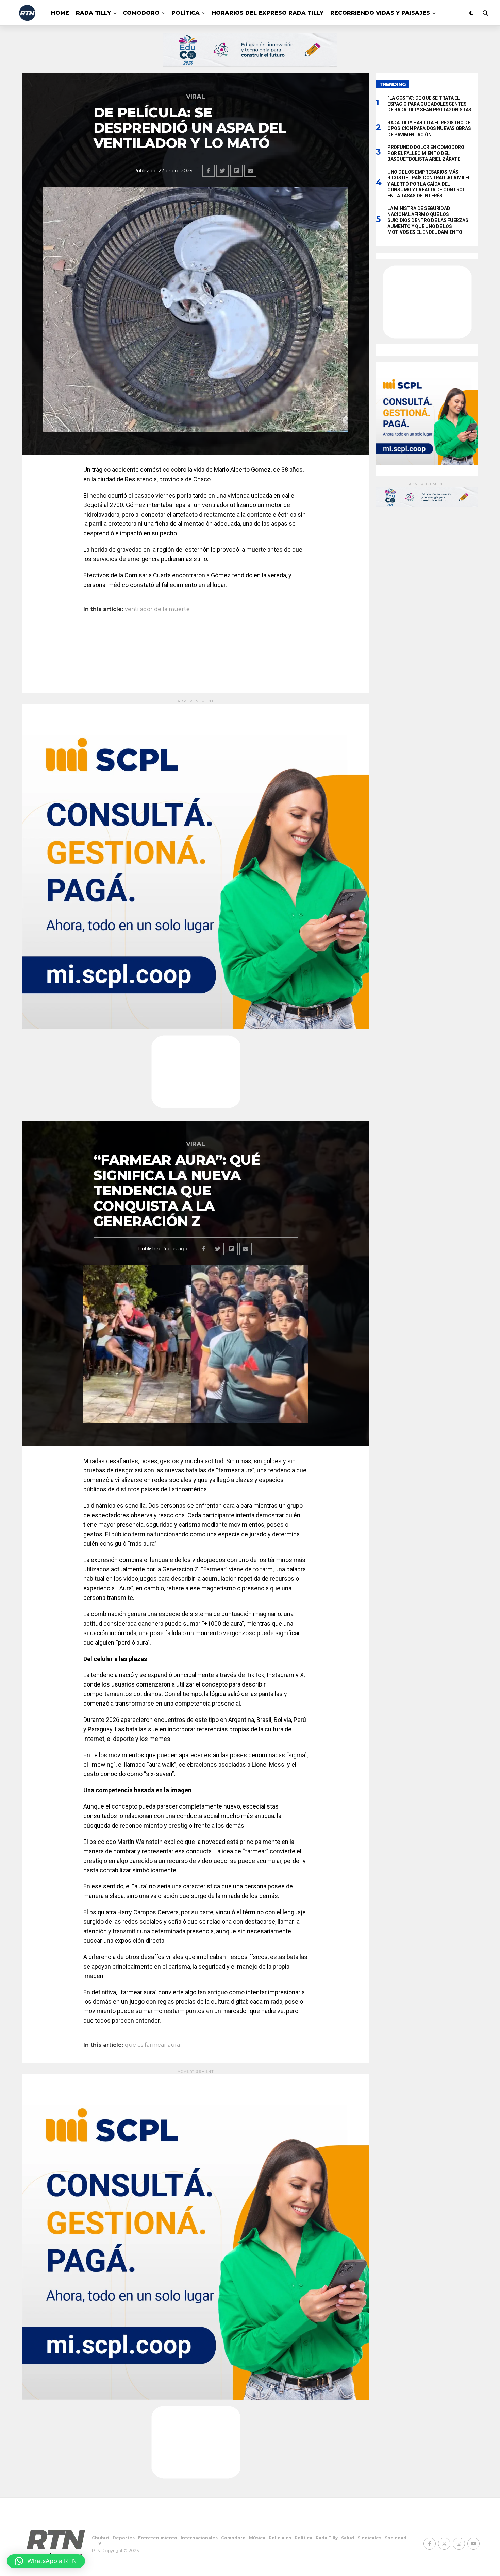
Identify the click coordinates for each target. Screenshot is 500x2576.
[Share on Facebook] (209, 171)
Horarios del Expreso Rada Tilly (268, 13)
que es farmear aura (152, 2045)
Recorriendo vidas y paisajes (380, 13)
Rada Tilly (93, 13)
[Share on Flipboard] (236, 171)
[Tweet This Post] (222, 171)
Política (186, 13)
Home (60, 13)
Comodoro (141, 13)
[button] (46, 2561)
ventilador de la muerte (157, 609)
